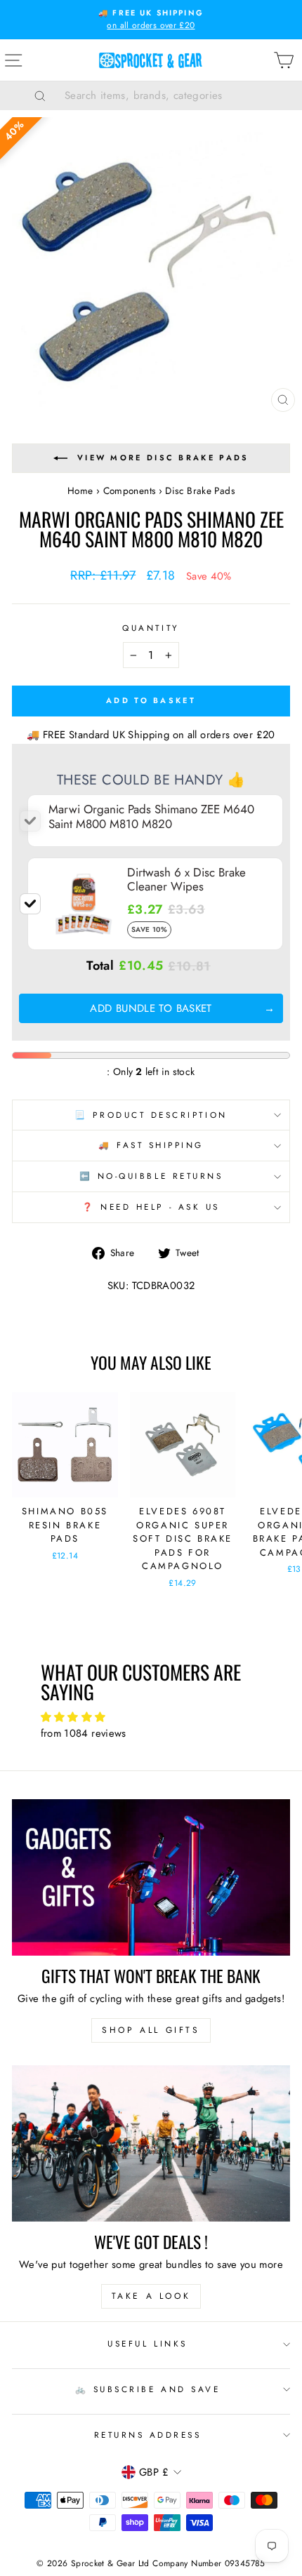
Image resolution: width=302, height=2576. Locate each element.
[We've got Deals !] (151, 2143)
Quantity (151, 628)
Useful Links (147, 2343)
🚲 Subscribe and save (148, 2389)
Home (80, 490)
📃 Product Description (151, 1115)
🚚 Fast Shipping (151, 1145)
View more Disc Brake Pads (163, 458)
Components (130, 490)
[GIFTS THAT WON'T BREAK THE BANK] (151, 1877)
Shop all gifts (151, 2030)
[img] (151, 1717)
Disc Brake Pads (200, 490)
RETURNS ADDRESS (148, 2435)
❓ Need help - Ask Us (151, 1207)
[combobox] (169, 95)
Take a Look (151, 2296)
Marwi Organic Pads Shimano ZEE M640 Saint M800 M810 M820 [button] (151, 816)
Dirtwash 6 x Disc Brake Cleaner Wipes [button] (186, 879)
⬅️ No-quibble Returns (151, 1176)
